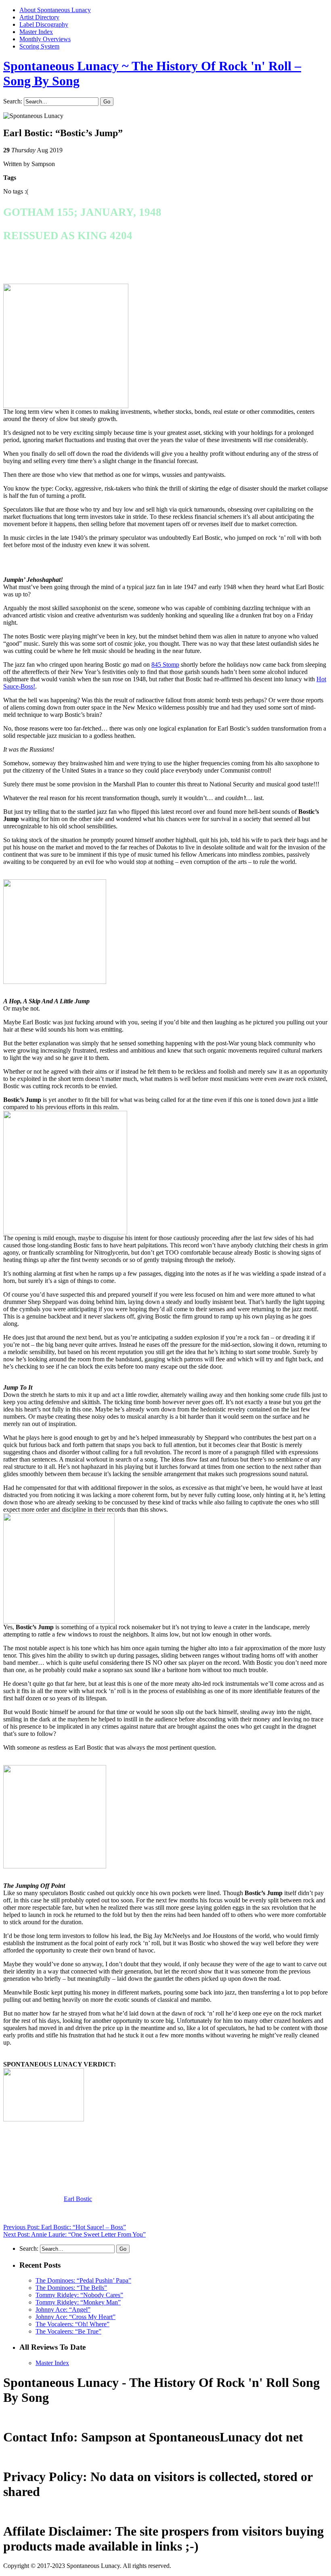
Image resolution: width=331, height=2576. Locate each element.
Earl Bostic (78, 2199)
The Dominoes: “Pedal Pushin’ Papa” (83, 2280)
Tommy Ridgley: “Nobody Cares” (79, 2295)
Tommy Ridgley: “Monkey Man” (78, 2302)
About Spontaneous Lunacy (55, 10)
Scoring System (39, 46)
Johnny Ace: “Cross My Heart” (75, 2317)
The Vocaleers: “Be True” (68, 2331)
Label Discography (44, 24)
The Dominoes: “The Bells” (71, 2288)
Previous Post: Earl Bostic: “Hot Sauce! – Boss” (65, 2227)
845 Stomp (165, 665)
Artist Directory (39, 17)
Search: (13, 101)
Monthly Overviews (45, 39)
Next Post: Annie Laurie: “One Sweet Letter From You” (74, 2234)
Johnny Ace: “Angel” (63, 2310)
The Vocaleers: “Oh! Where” (72, 2324)
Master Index (36, 32)
